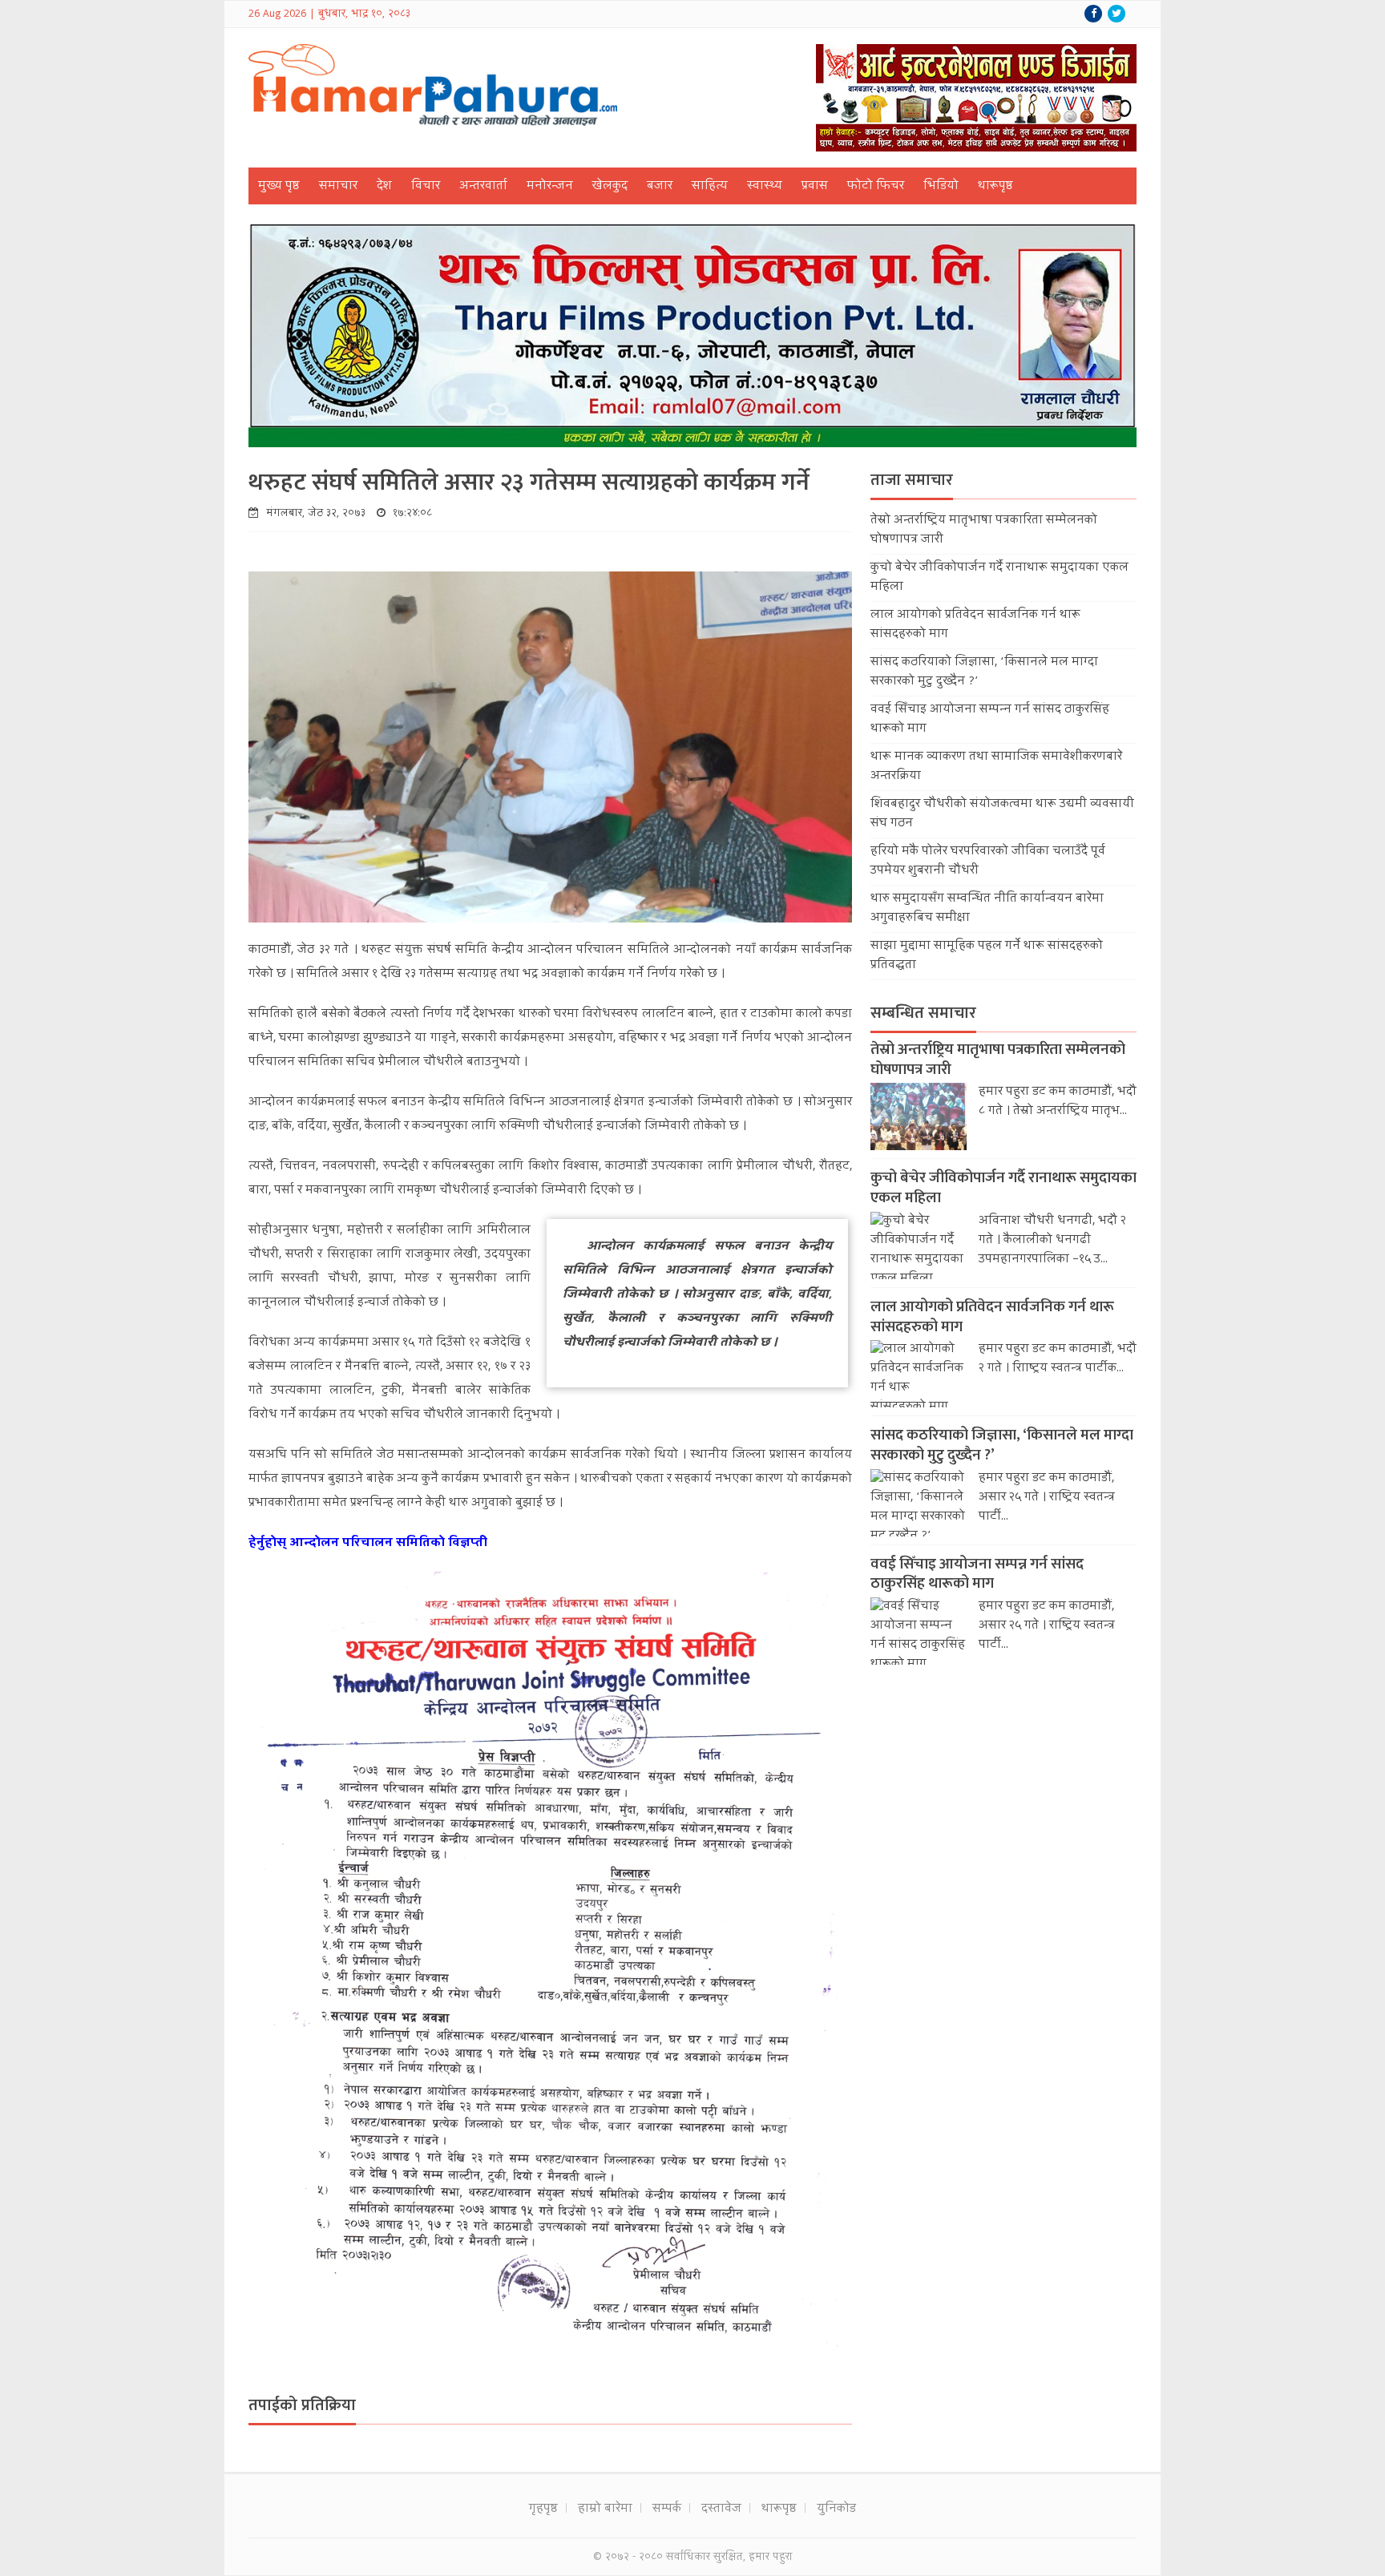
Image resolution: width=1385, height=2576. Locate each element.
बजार (660, 187)
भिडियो (941, 187)
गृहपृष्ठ (543, 2509)
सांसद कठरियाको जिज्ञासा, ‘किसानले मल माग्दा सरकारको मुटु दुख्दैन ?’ (1002, 1445)
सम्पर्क (667, 2509)
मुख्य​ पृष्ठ (279, 187)
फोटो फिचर (876, 187)
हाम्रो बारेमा (605, 2509)
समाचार (338, 187)
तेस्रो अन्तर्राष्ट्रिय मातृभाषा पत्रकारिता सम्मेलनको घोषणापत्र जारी (998, 1060)
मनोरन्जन (550, 187)
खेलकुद (610, 187)
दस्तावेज (721, 2509)
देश (384, 187)
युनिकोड (836, 2509)
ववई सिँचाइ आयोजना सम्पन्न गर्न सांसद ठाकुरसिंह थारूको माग (977, 1574)
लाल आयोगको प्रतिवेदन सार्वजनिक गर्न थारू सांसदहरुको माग (992, 1317)
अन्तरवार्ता (483, 187)
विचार (426, 187)
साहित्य (710, 187)
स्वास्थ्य (765, 187)
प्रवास (815, 187)
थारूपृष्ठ (995, 187)
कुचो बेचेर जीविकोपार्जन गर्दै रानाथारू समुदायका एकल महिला (1003, 1188)
